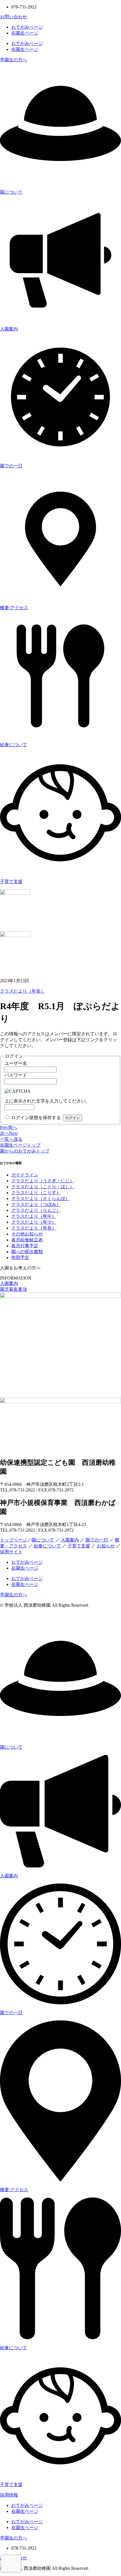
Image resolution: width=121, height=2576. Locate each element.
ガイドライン (25, 1175)
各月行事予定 (25, 1246)
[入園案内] (60, 319)
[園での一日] (60, 456)
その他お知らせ (27, 1234)
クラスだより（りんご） (36, 1210)
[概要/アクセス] (60, 598)
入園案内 (9, 329)
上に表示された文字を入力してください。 (47, 1101)
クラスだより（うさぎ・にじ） (43, 1181)
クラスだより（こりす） (36, 1193)
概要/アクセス (14, 608)
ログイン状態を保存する (36, 1118)
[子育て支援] (60, 872)
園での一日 (11, 466)
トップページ (14, 1540)
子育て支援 (11, 881)
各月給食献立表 (27, 1240)
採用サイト (11, 1552)
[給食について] (60, 735)
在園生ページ (25, 33)
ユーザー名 (16, 1063)
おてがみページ (27, 27)
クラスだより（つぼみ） (36, 1204)
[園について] (60, 182)
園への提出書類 (27, 1252)
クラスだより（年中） (34, 1216)
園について (11, 192)
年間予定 (20, 1258)
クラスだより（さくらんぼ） (41, 1198)
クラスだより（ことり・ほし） (43, 1187)
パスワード (16, 1075)
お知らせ (106, 1546)
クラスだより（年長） (23, 991)
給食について (14, 745)
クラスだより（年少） (34, 1222)
